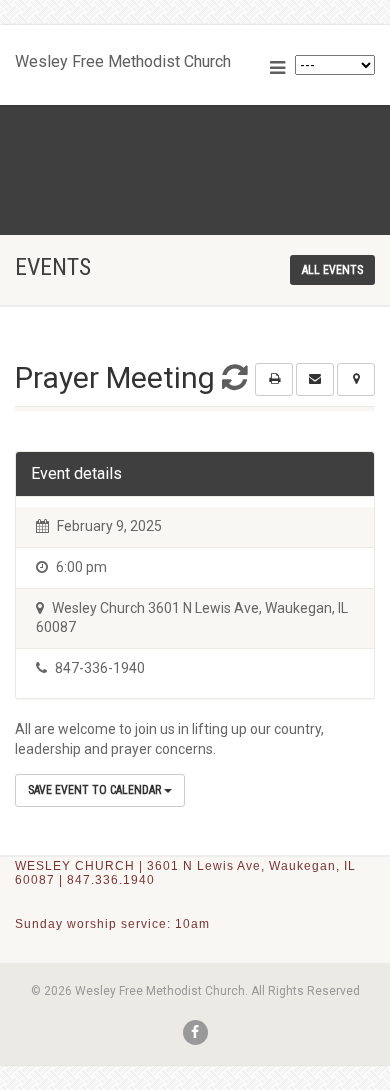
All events (332, 270)
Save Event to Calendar (96, 790)
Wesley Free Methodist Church (123, 57)
